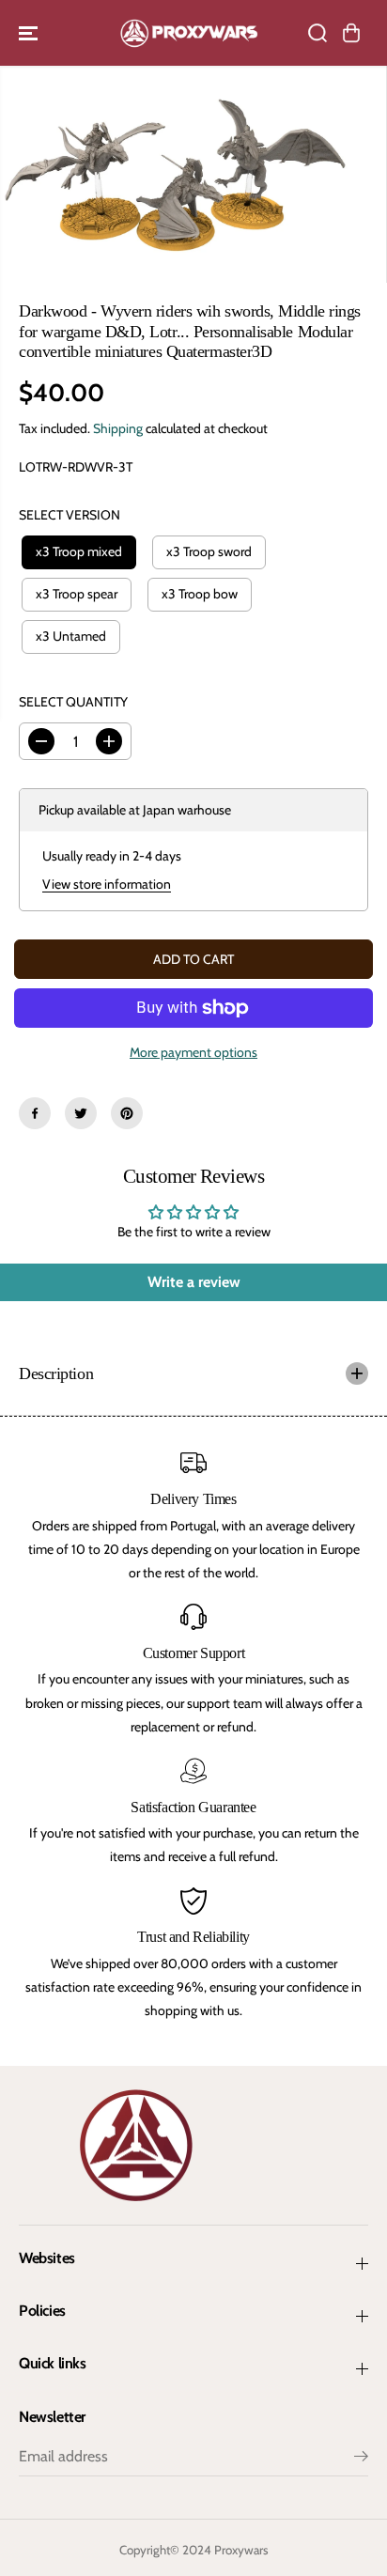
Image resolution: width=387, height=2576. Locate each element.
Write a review (194, 1282)
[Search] (317, 33)
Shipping (118, 428)
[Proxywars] (189, 33)
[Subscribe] (361, 2459)
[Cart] (351, 33)
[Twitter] (81, 1113)
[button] (30, 33)
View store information (107, 884)
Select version (70, 515)
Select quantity (73, 702)
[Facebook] (35, 1113)
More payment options (193, 1052)
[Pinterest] (127, 1113)
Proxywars (241, 2550)
